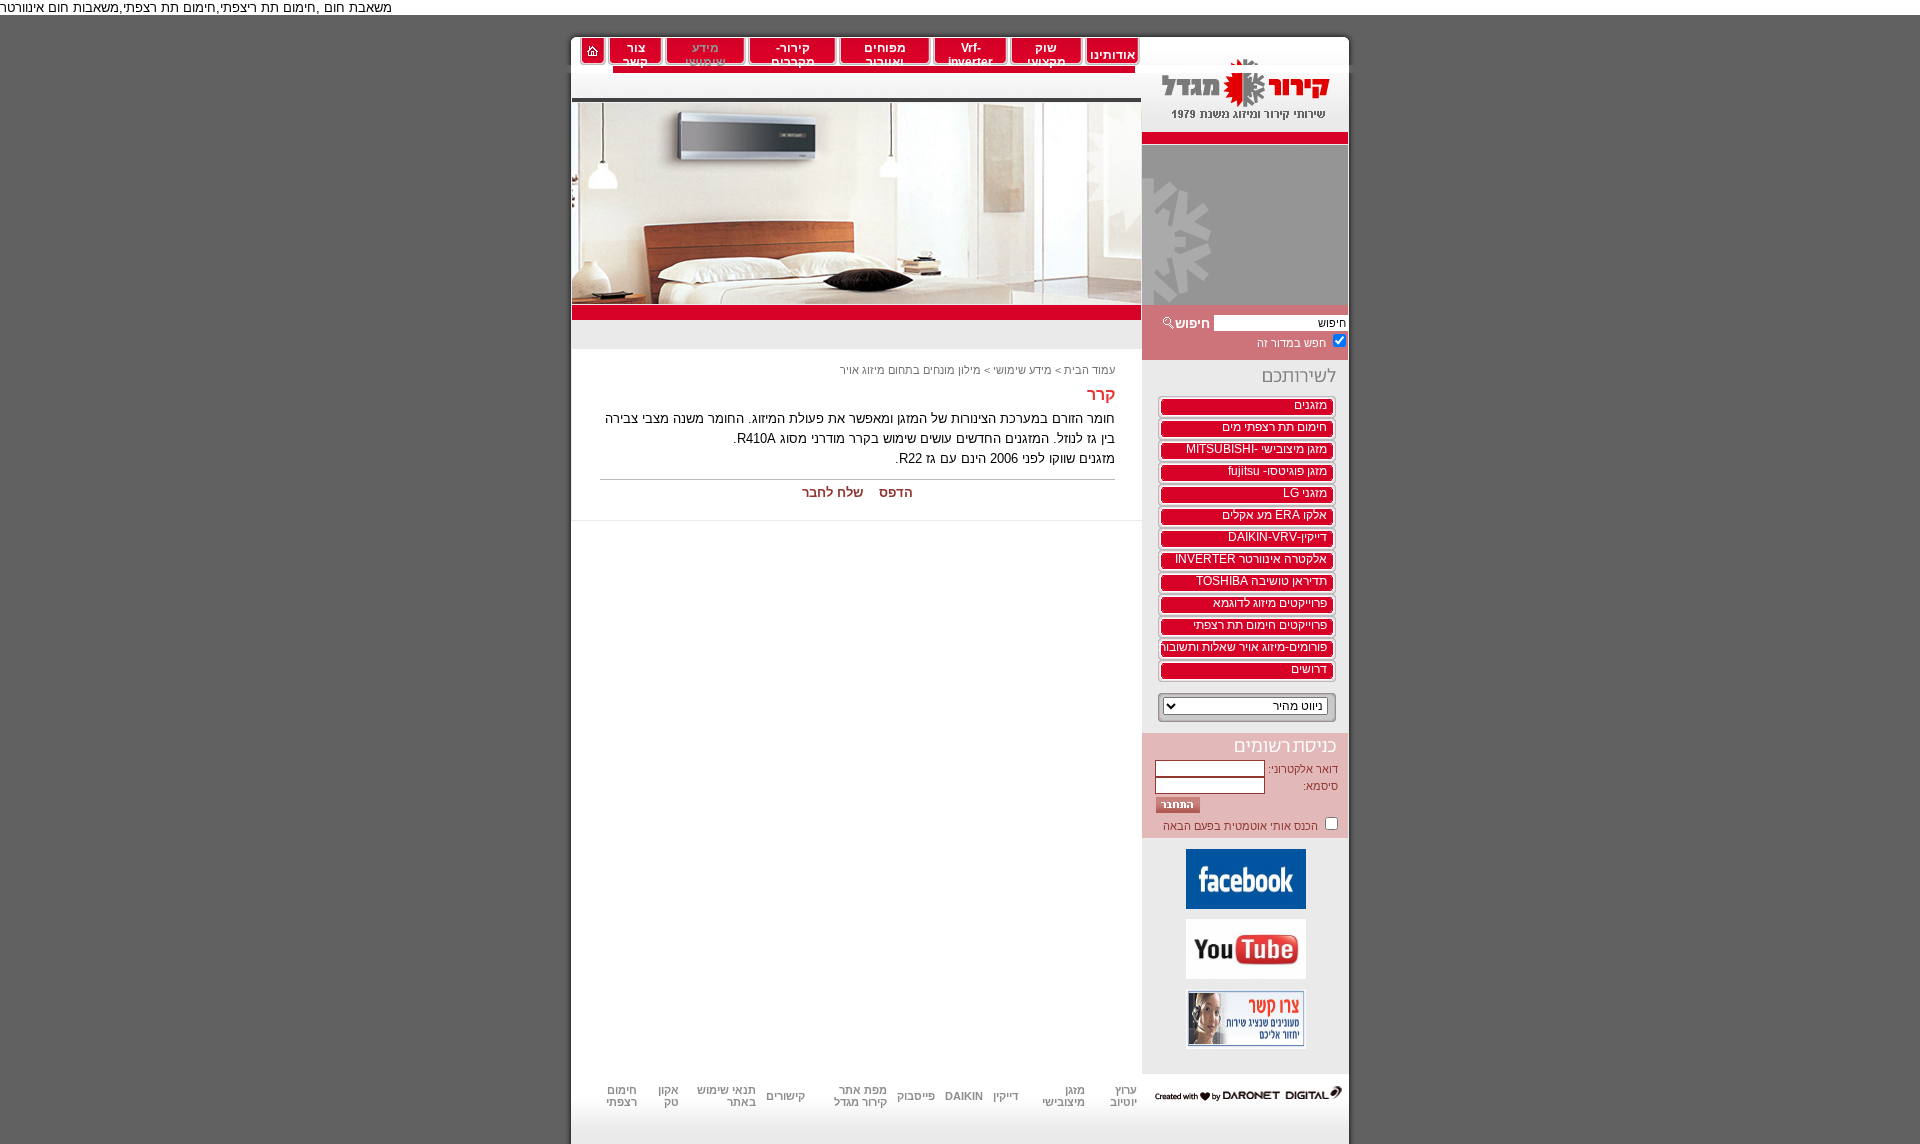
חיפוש (1192, 323)
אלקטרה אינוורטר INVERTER (1251, 559)
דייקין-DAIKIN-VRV (1277, 537)
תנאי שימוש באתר (726, 1096)
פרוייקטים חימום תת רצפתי (1260, 625)
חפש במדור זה (1291, 343)
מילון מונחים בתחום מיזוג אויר (910, 370)
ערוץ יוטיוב (1123, 1096)
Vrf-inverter (970, 55)
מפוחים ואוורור (885, 55)
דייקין (1005, 1096)
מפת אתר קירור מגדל (860, 1096)
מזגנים (1310, 405)
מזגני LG (1305, 493)
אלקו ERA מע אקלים (1274, 515)
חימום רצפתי (621, 1096)
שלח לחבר (832, 492)
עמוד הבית (1089, 370)
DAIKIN (964, 1096)
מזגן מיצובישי (1063, 1096)
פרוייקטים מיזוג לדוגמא (1270, 603)
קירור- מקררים (793, 55)
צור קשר (635, 55)
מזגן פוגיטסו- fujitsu (1277, 471)
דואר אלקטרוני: (1303, 769)
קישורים (785, 1096)
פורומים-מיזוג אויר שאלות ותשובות (1242, 647)
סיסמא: (1320, 786)
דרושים (1309, 669)
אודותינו (1112, 55)
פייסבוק (916, 1096)
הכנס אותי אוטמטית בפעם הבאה (1240, 826)
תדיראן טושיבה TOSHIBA (1261, 581)
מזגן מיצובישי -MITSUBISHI (1256, 449)
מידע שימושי (705, 55)
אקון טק (668, 1096)
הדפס (896, 492)
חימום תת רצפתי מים (1274, 427)
